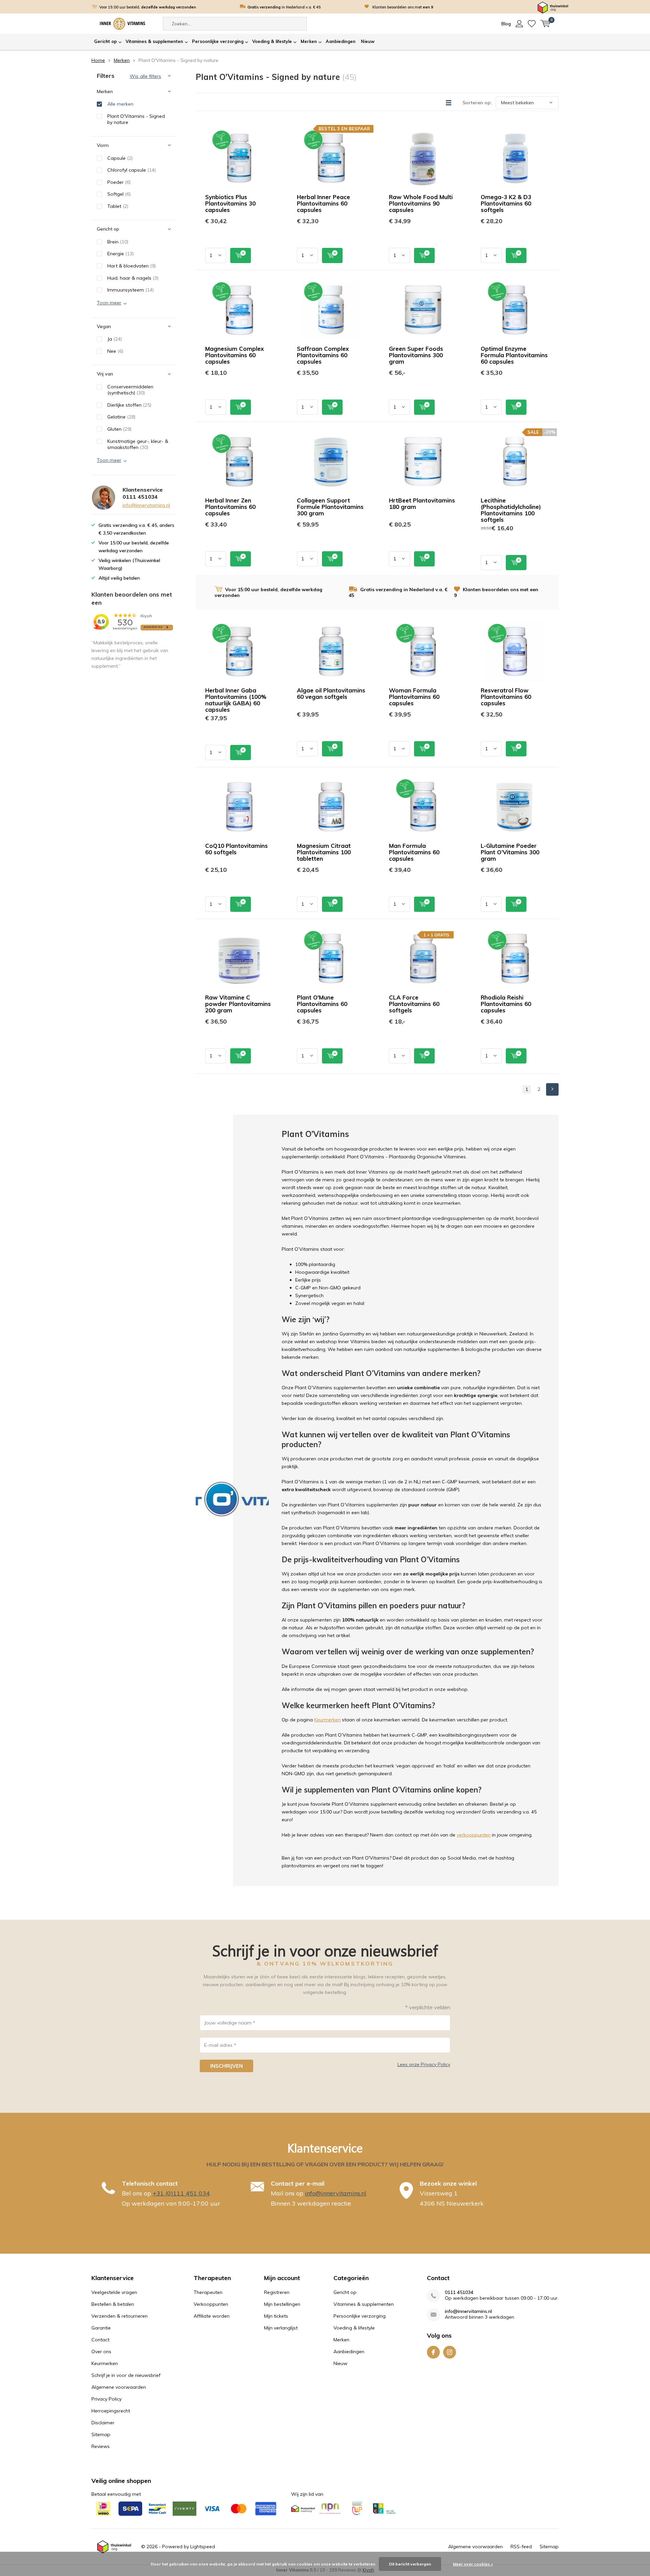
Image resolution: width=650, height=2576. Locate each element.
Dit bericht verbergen (410, 2564)
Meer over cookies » (473, 2564)
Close (483, 1204)
